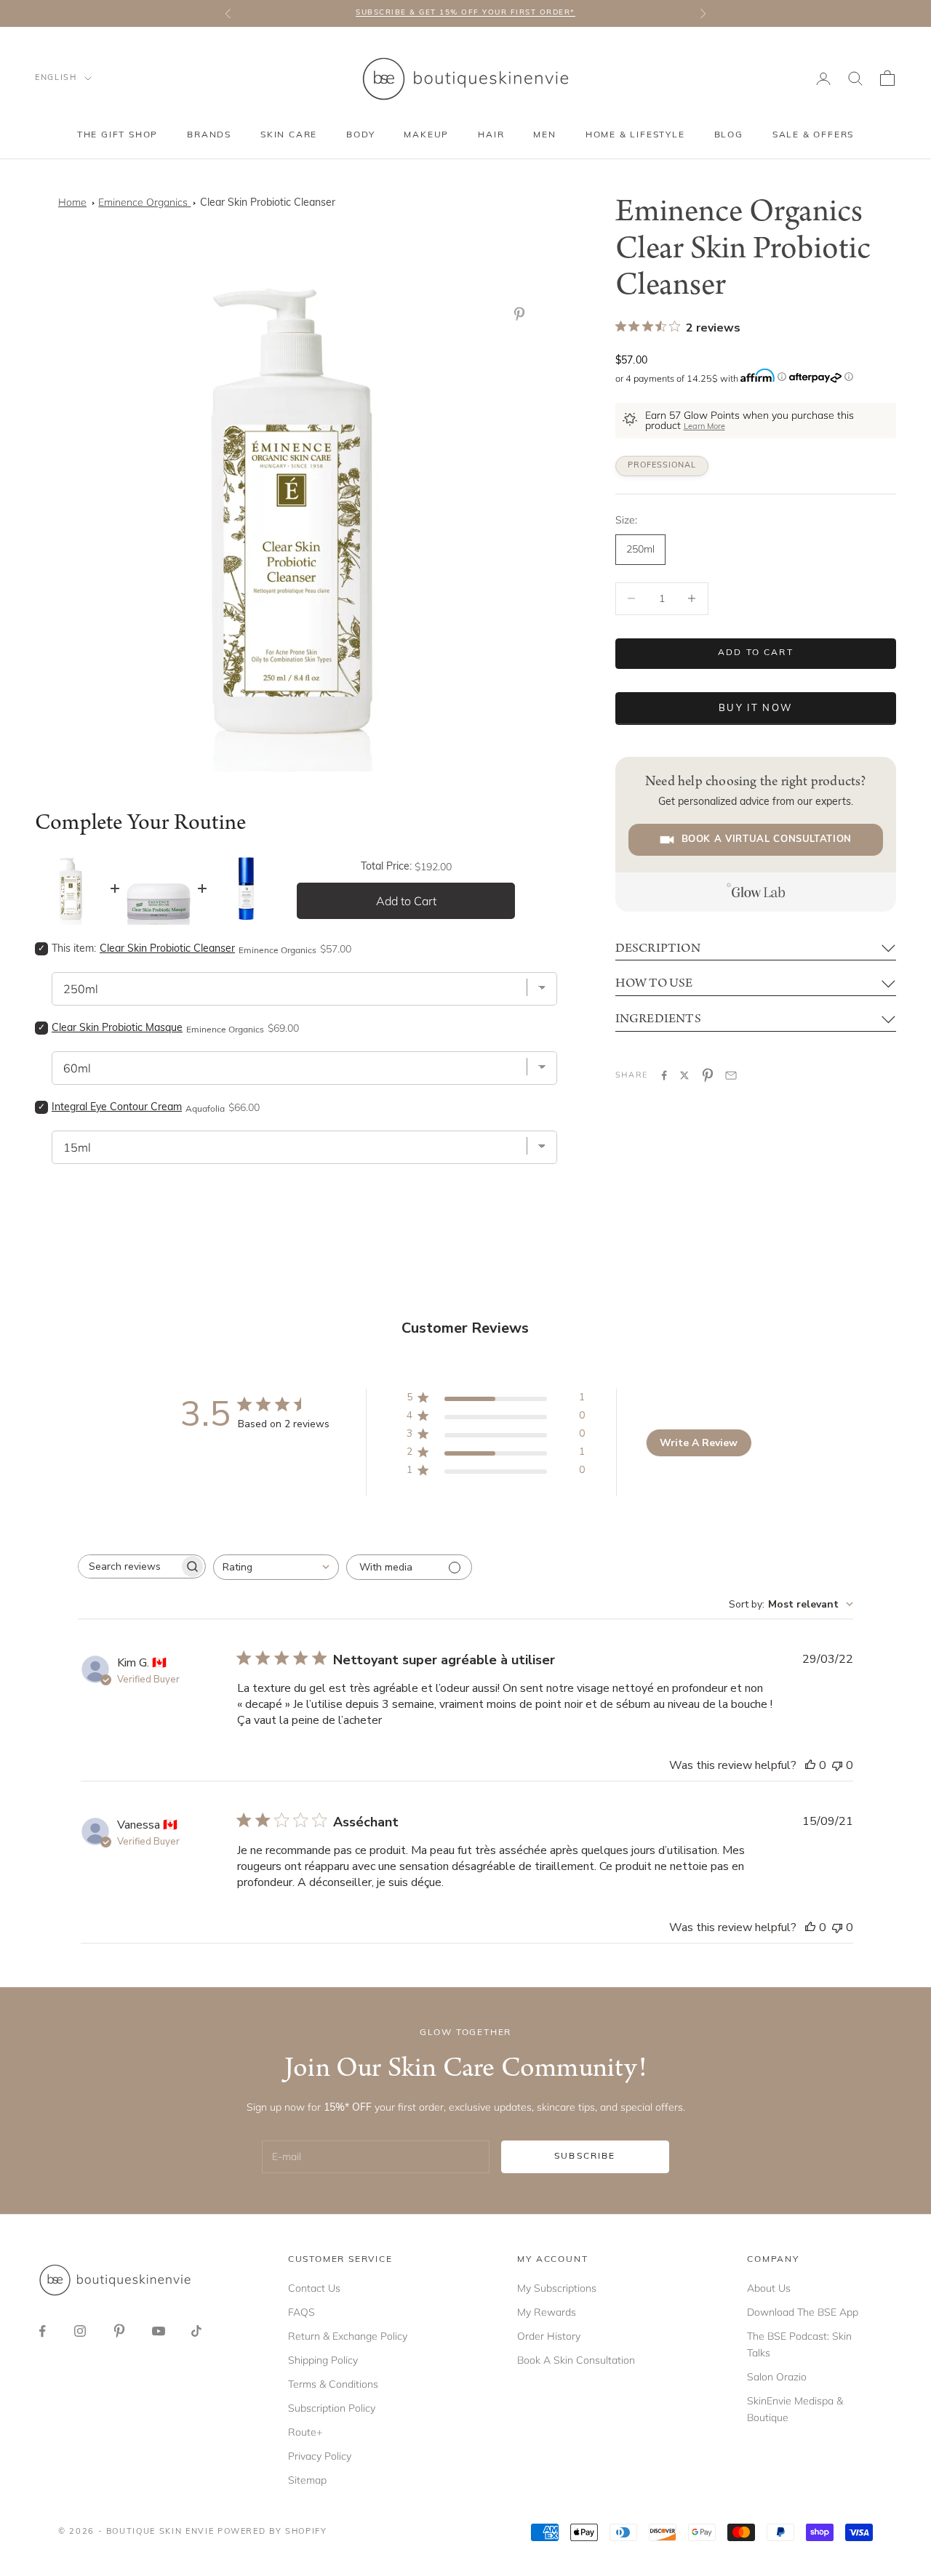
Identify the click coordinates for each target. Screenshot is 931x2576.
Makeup (426, 135)
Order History (549, 2336)
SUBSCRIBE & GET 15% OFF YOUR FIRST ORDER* (465, 13)
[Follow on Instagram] (80, 2331)
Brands (209, 135)
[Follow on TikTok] (196, 2331)
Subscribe (585, 2156)
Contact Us (314, 2288)
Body (360, 135)
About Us (769, 2288)
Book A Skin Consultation (576, 2360)
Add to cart (756, 653)
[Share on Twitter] (684, 1075)
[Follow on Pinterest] (119, 2331)
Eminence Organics (144, 202)
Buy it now (755, 709)
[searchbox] (129, 1566)
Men (544, 135)
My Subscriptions (557, 2288)
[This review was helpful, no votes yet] (810, 1765)
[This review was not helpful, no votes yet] (837, 1765)
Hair (491, 135)
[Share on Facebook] (664, 1075)
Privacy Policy (320, 2456)
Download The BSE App (803, 2312)
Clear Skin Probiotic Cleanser (268, 203)
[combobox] (276, 1567)
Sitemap (307, 2480)
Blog (729, 135)
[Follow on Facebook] (42, 2331)
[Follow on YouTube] (159, 2331)
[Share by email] (731, 1075)
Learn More (704, 427)
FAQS (301, 2312)
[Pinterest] (522, 314)
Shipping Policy (323, 2360)
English (56, 78)
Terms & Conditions (333, 2384)
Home (72, 202)
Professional (662, 466)
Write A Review (699, 1443)
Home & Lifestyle (635, 135)
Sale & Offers (813, 135)
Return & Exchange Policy (348, 2336)
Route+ (305, 2432)
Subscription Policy (332, 2408)
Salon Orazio (777, 2377)
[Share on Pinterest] (708, 1075)
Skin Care (289, 135)
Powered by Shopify (272, 2532)
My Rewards (547, 2312)
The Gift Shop (117, 135)
